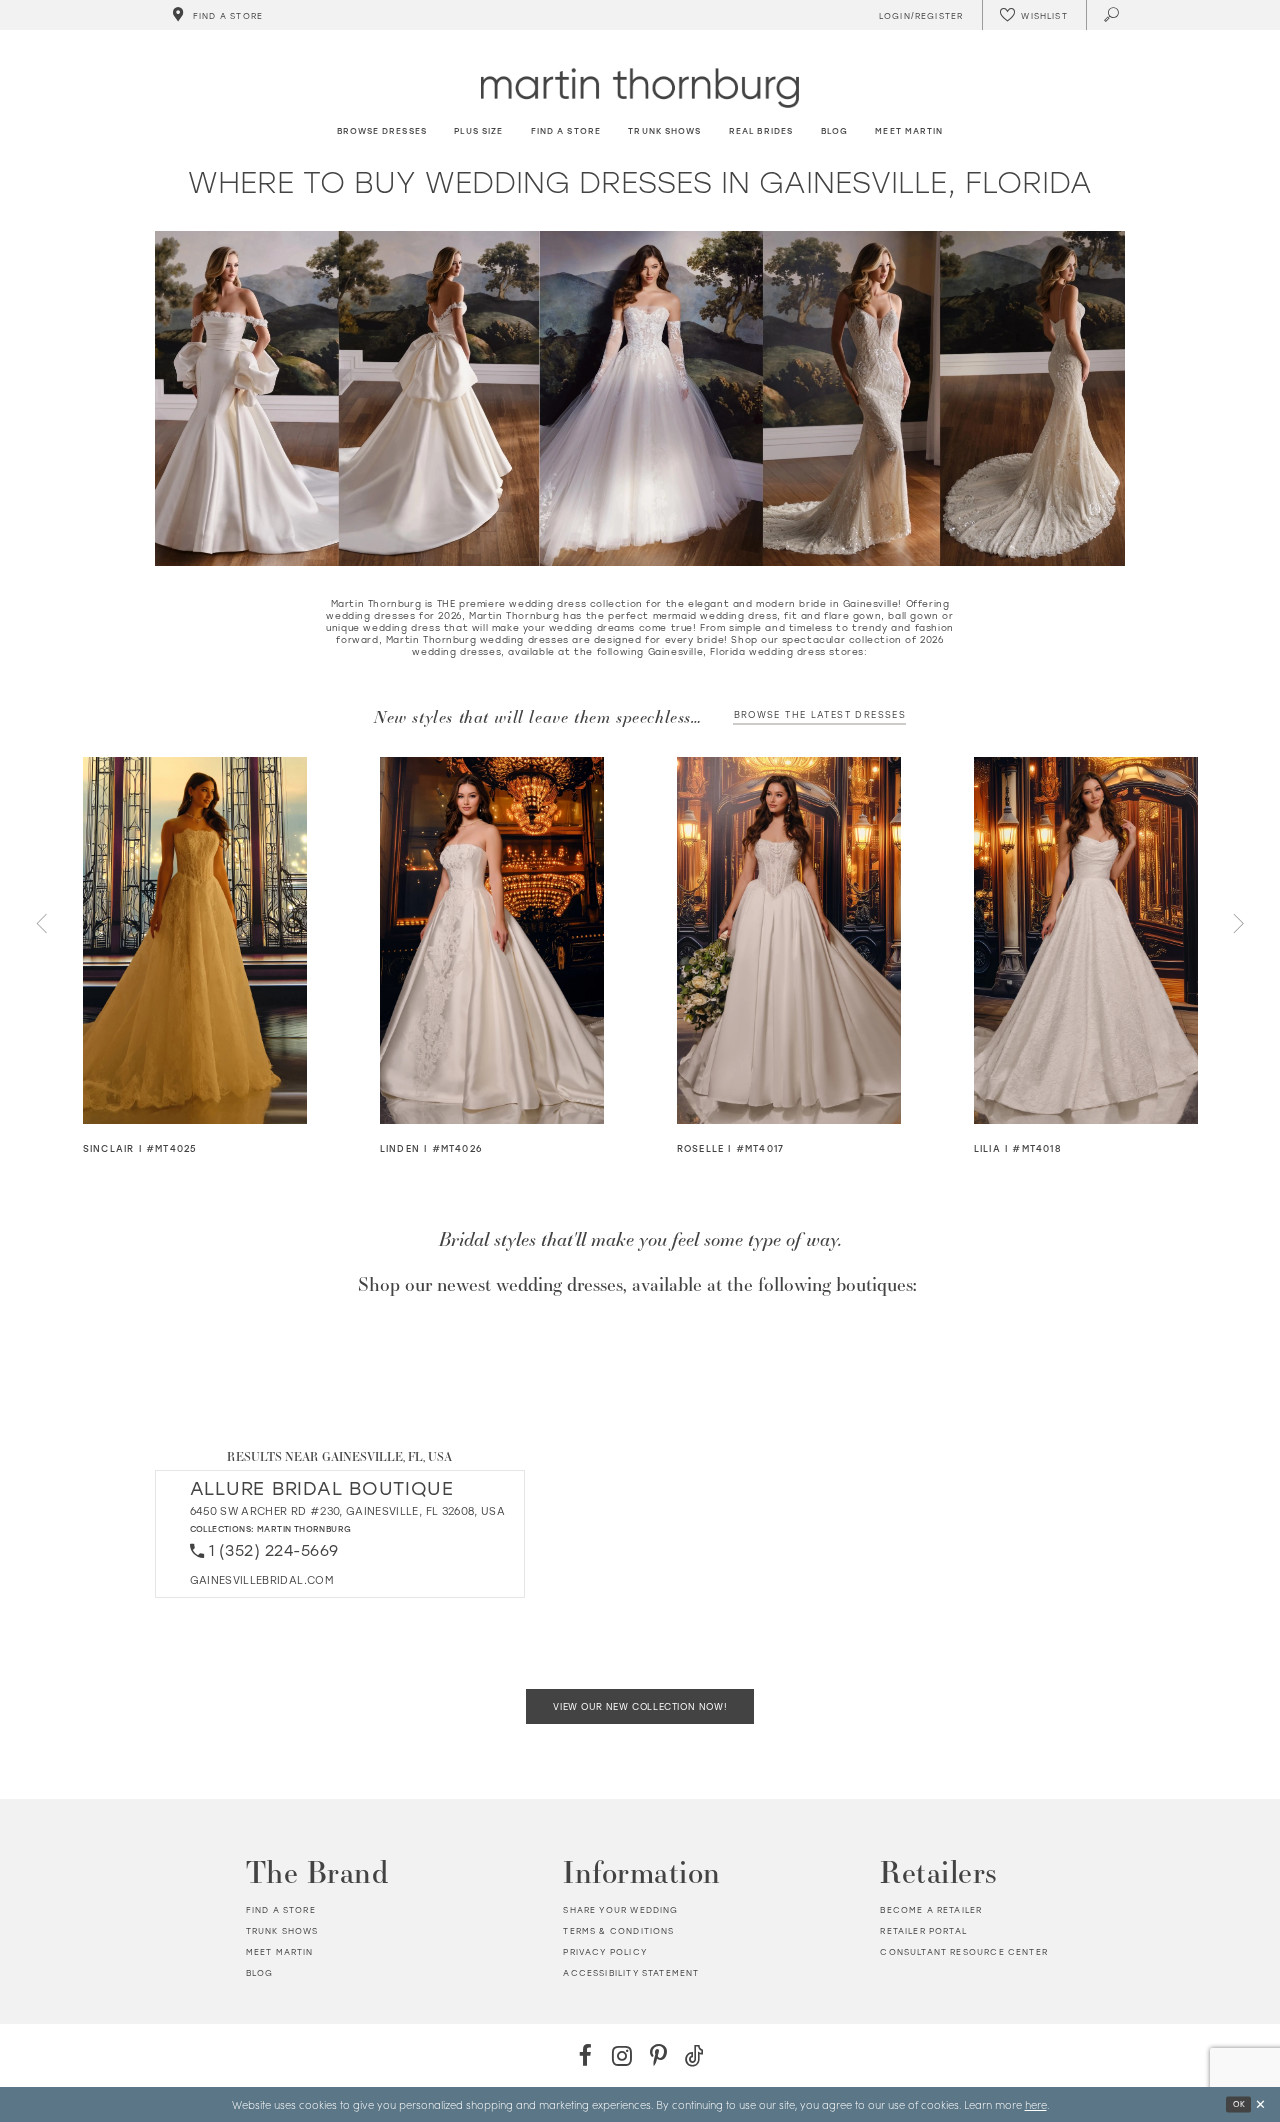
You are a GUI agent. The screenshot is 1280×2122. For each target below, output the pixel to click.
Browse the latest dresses (820, 714)
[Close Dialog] (1260, 2104)
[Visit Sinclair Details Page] (195, 940)
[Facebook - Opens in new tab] (585, 2055)
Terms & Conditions (618, 1930)
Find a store (281, 1909)
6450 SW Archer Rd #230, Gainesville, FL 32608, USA (348, 1511)
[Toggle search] (1112, 15)
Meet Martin (280, 1951)
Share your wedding (620, 1909)
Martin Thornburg (304, 1528)
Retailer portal (923, 1930)
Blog (260, 1972)
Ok (1239, 2104)
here (1036, 2104)
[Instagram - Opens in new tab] (621, 2055)
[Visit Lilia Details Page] (1086, 940)
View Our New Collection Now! (640, 1706)
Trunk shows (282, 1930)
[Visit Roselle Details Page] (789, 940)
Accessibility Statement (631, 1972)
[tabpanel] (195, 956)
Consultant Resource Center (963, 1951)
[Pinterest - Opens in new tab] (658, 2055)
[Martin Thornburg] (640, 87)
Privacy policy (604, 1951)
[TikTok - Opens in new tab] (694, 2055)
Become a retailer (931, 1909)
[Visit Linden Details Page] (492, 940)
